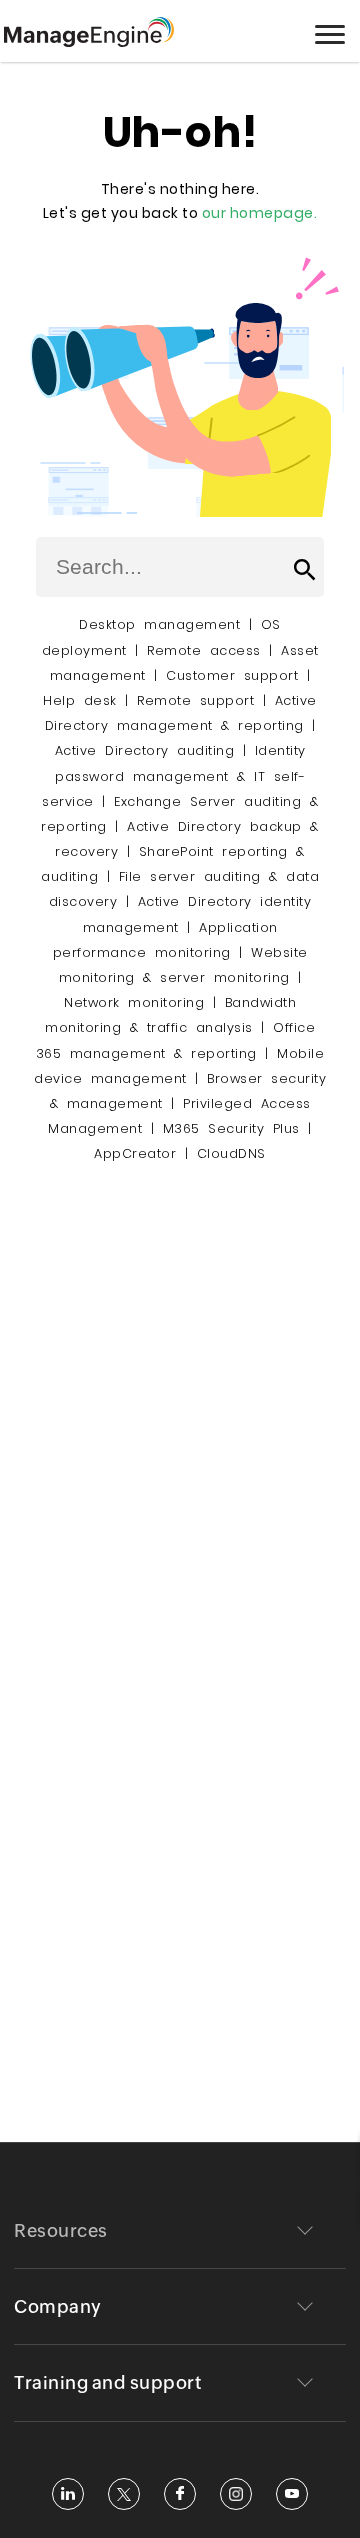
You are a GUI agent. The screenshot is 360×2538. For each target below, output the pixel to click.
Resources (61, 2230)
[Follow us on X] (124, 2494)
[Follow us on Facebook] (180, 2494)
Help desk (80, 700)
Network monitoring (134, 1002)
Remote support (195, 700)
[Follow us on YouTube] (292, 2494)
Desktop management (159, 624)
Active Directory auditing (145, 750)
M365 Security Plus (231, 1128)
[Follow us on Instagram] (236, 2494)
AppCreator (135, 1153)
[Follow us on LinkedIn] (68, 2494)
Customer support (232, 675)
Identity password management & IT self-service (174, 775)
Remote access (204, 650)
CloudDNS (231, 1153)
